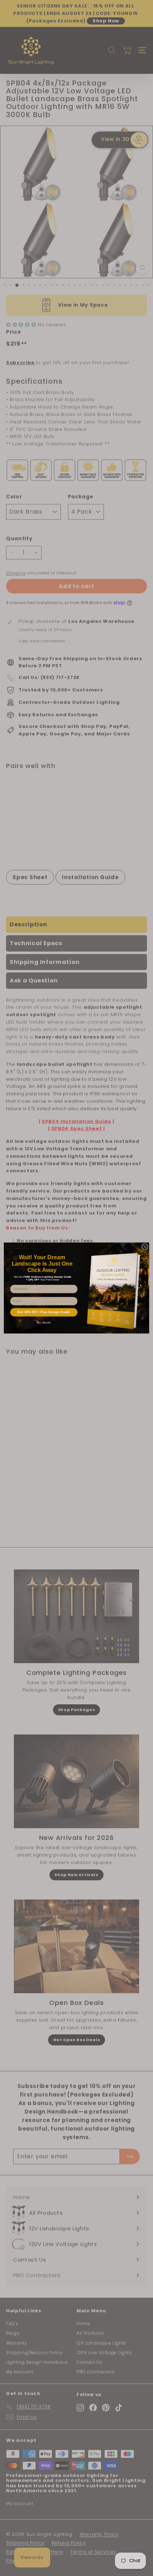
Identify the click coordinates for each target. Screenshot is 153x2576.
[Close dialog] (145, 1247)
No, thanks (44, 1322)
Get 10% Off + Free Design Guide (44, 1312)
